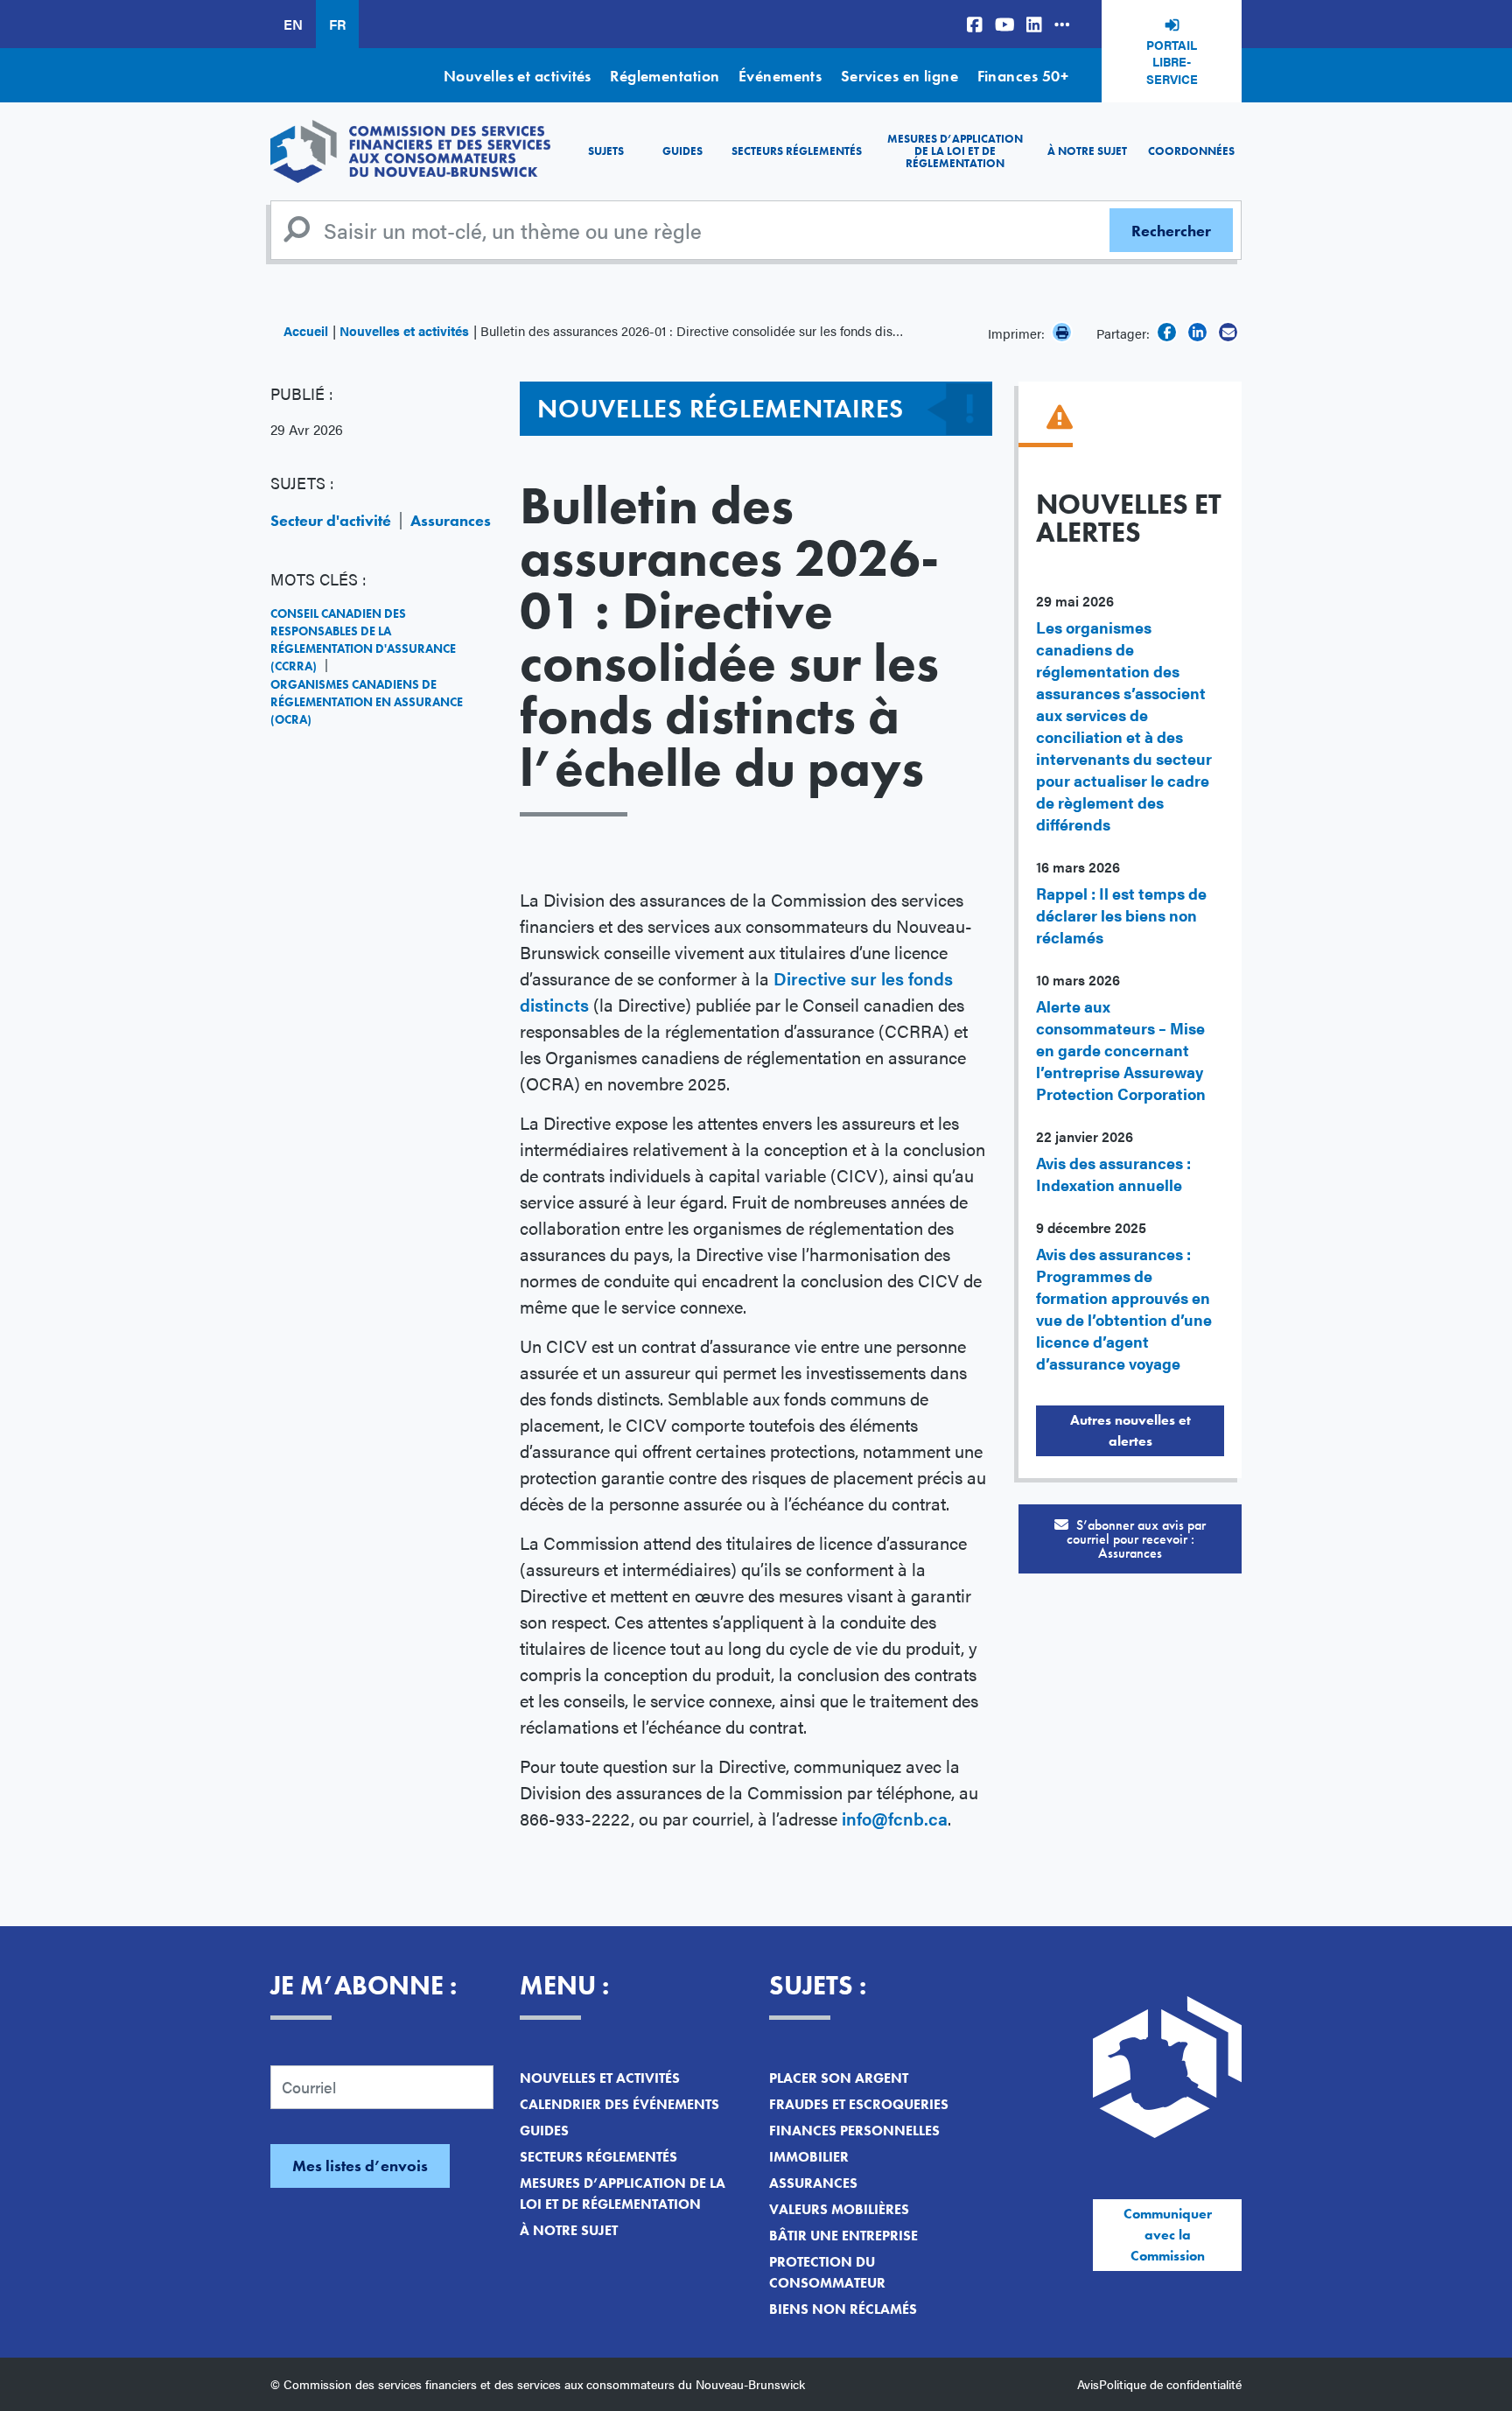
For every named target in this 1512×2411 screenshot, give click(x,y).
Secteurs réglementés (797, 151)
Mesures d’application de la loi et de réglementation (955, 151)
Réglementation (665, 76)
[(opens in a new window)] (975, 24)
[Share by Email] (1228, 332)
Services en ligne (900, 76)
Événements (780, 76)
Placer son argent (839, 2078)
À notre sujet (1087, 151)
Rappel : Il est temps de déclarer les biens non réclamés (1121, 915)
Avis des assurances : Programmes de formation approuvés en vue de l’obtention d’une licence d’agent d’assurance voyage (1124, 1308)
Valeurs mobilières (839, 2209)
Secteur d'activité (331, 520)
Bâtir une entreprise (843, 2236)
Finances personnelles (854, 2131)
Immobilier (809, 2157)
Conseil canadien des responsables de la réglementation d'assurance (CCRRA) (363, 640)
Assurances (451, 520)
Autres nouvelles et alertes (1130, 1430)
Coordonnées (1191, 151)
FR (337, 24)
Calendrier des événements (619, 2104)
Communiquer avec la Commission (1168, 2235)
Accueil (306, 330)
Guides (682, 151)
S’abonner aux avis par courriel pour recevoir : (1137, 1539)
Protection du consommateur (827, 2272)
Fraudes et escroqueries (859, 2104)
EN (293, 24)
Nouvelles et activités (518, 76)
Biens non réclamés (843, 2309)
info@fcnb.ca (895, 1818)
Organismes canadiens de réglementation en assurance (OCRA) (367, 702)
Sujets (606, 151)
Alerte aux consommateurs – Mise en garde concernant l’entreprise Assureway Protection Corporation (1121, 1050)
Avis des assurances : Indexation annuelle (1113, 1174)
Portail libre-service (1172, 62)
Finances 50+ (1023, 76)
